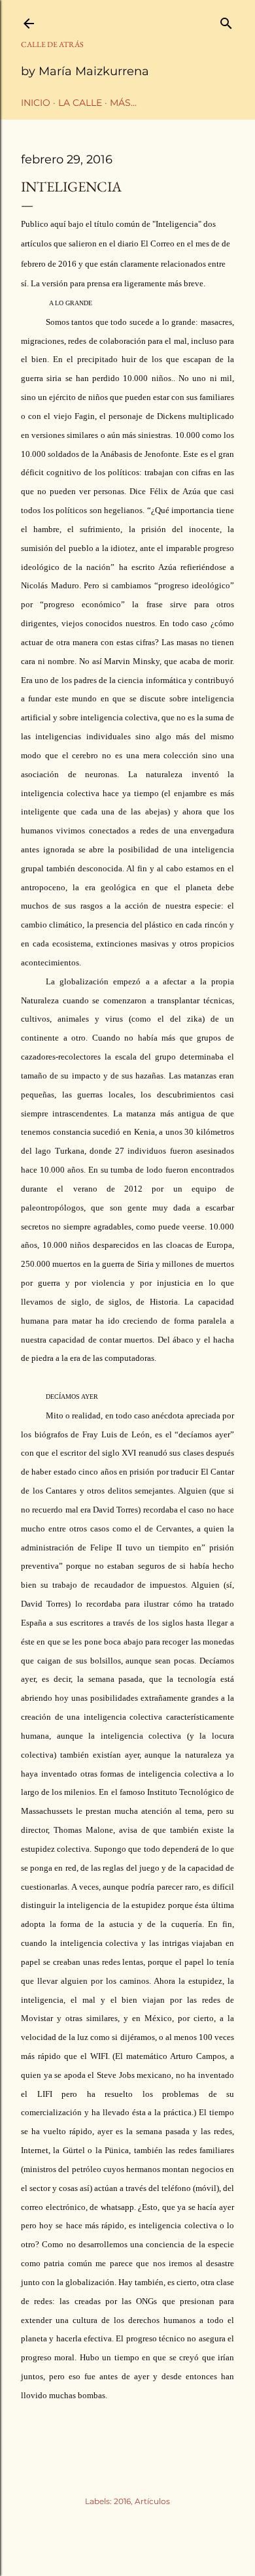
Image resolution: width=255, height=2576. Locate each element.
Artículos (152, 2501)
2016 (122, 2501)
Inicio (36, 103)
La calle (80, 103)
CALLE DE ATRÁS (52, 44)
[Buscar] (226, 21)
